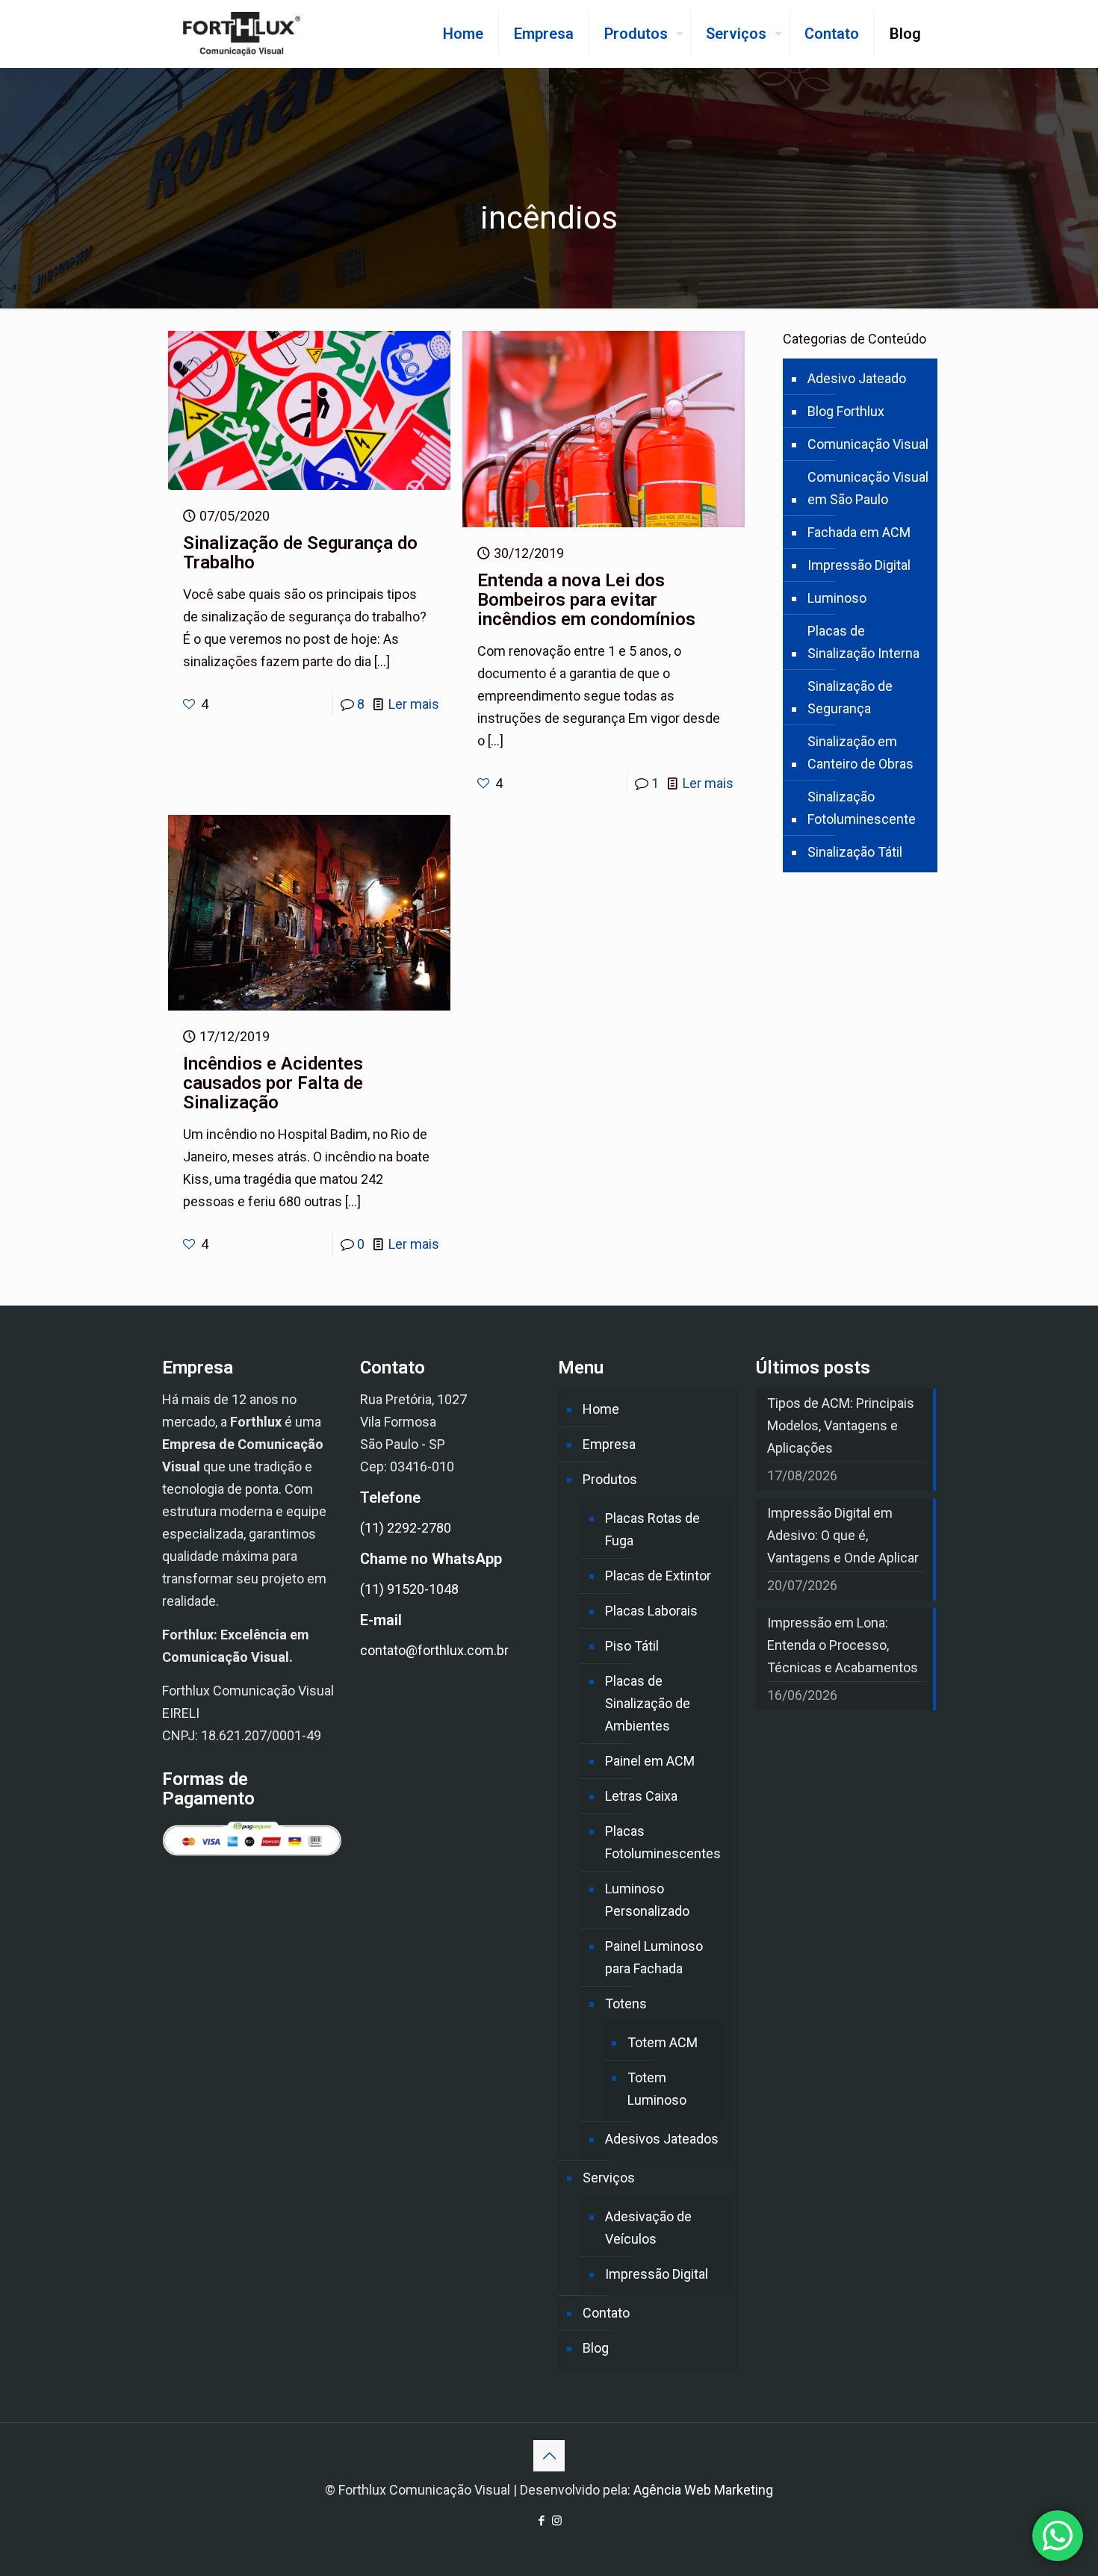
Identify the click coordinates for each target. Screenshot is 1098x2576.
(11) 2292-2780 (406, 1528)
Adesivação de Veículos (648, 2228)
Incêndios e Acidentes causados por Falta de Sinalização (273, 1083)
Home (601, 1409)
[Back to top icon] (549, 2456)
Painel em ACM (650, 1761)
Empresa (609, 1444)
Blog (596, 2348)
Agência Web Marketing (703, 2490)
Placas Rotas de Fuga (652, 1529)
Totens (626, 2004)
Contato (606, 2313)
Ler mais (414, 704)
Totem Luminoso (657, 2089)
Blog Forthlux (846, 411)
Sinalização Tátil (855, 852)
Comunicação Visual (868, 444)
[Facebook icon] (541, 2521)
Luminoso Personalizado (647, 1900)
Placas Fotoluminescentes (663, 1842)
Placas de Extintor (658, 1576)
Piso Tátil (632, 1646)
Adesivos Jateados (662, 2139)
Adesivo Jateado (857, 378)
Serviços (609, 2178)
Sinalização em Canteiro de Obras (860, 752)
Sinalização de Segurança (850, 697)
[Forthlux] (242, 34)
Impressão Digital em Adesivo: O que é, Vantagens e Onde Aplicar (843, 1535)
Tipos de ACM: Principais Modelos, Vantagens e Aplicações (841, 1425)
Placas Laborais (651, 1611)
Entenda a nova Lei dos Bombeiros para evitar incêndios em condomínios (586, 600)
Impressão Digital (859, 565)
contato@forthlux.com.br (434, 1650)
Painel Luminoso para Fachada (654, 1957)
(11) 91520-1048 (409, 1589)
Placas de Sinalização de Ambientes (648, 1703)
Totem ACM (663, 2042)
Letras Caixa (641, 1796)
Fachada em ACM (859, 532)
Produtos (610, 1479)
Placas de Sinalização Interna (863, 642)
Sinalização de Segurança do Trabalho (300, 553)
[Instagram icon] (557, 2521)
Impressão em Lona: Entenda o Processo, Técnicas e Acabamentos (843, 1645)
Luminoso (837, 598)
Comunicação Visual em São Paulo (868, 488)
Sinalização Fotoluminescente (862, 808)
